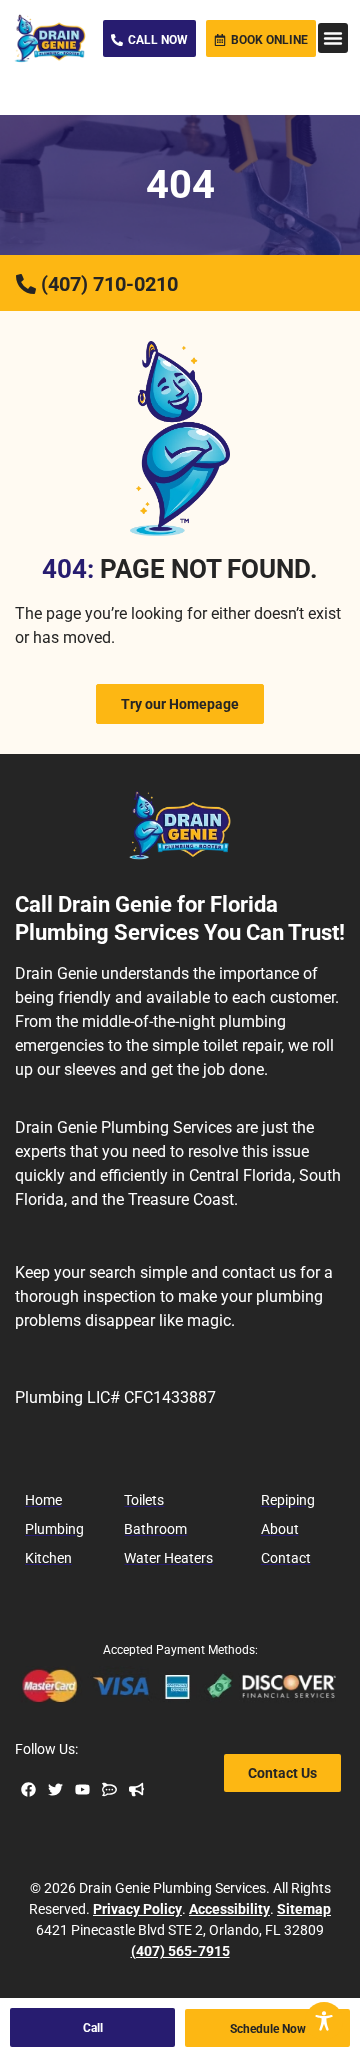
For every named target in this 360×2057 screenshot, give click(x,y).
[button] (333, 38)
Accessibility (229, 1909)
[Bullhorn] (136, 1789)
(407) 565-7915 (180, 1951)
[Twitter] (55, 1789)
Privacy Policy (137, 1909)
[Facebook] (28, 1789)
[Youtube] (82, 1789)
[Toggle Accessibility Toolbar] (324, 2021)
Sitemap (304, 1909)
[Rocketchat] (109, 1789)
